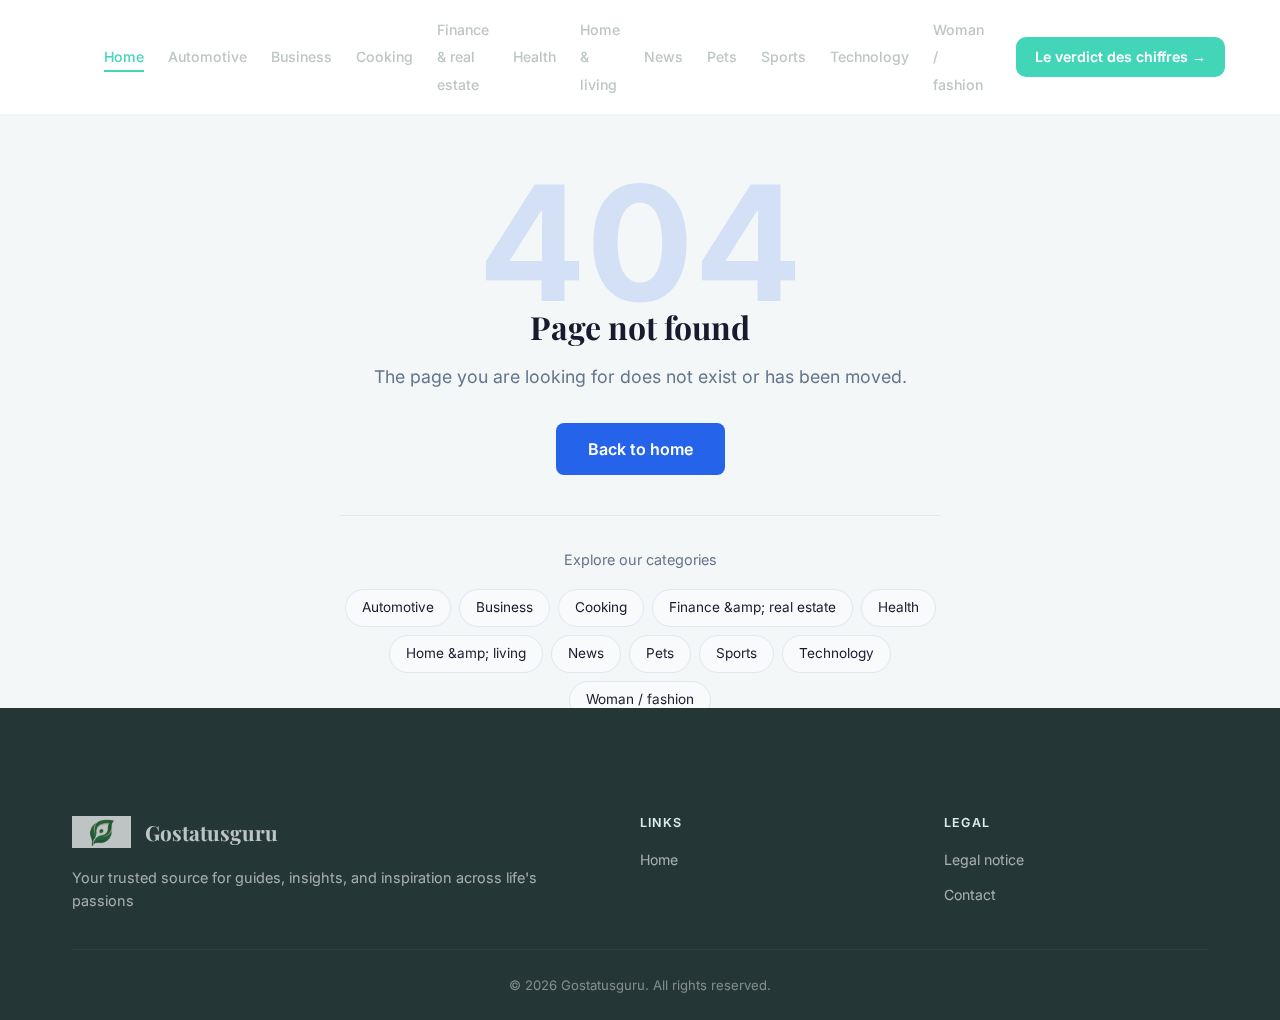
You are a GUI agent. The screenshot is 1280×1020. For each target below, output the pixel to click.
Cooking (384, 56)
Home (124, 56)
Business (301, 56)
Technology (869, 56)
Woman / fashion (640, 699)
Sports (783, 56)
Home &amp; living (466, 653)
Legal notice (984, 859)
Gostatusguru (211, 832)
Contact (970, 894)
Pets (722, 56)
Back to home (640, 449)
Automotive (207, 56)
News (663, 56)
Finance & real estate (463, 56)
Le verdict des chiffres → (1120, 56)
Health (534, 56)
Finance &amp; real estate (752, 607)
